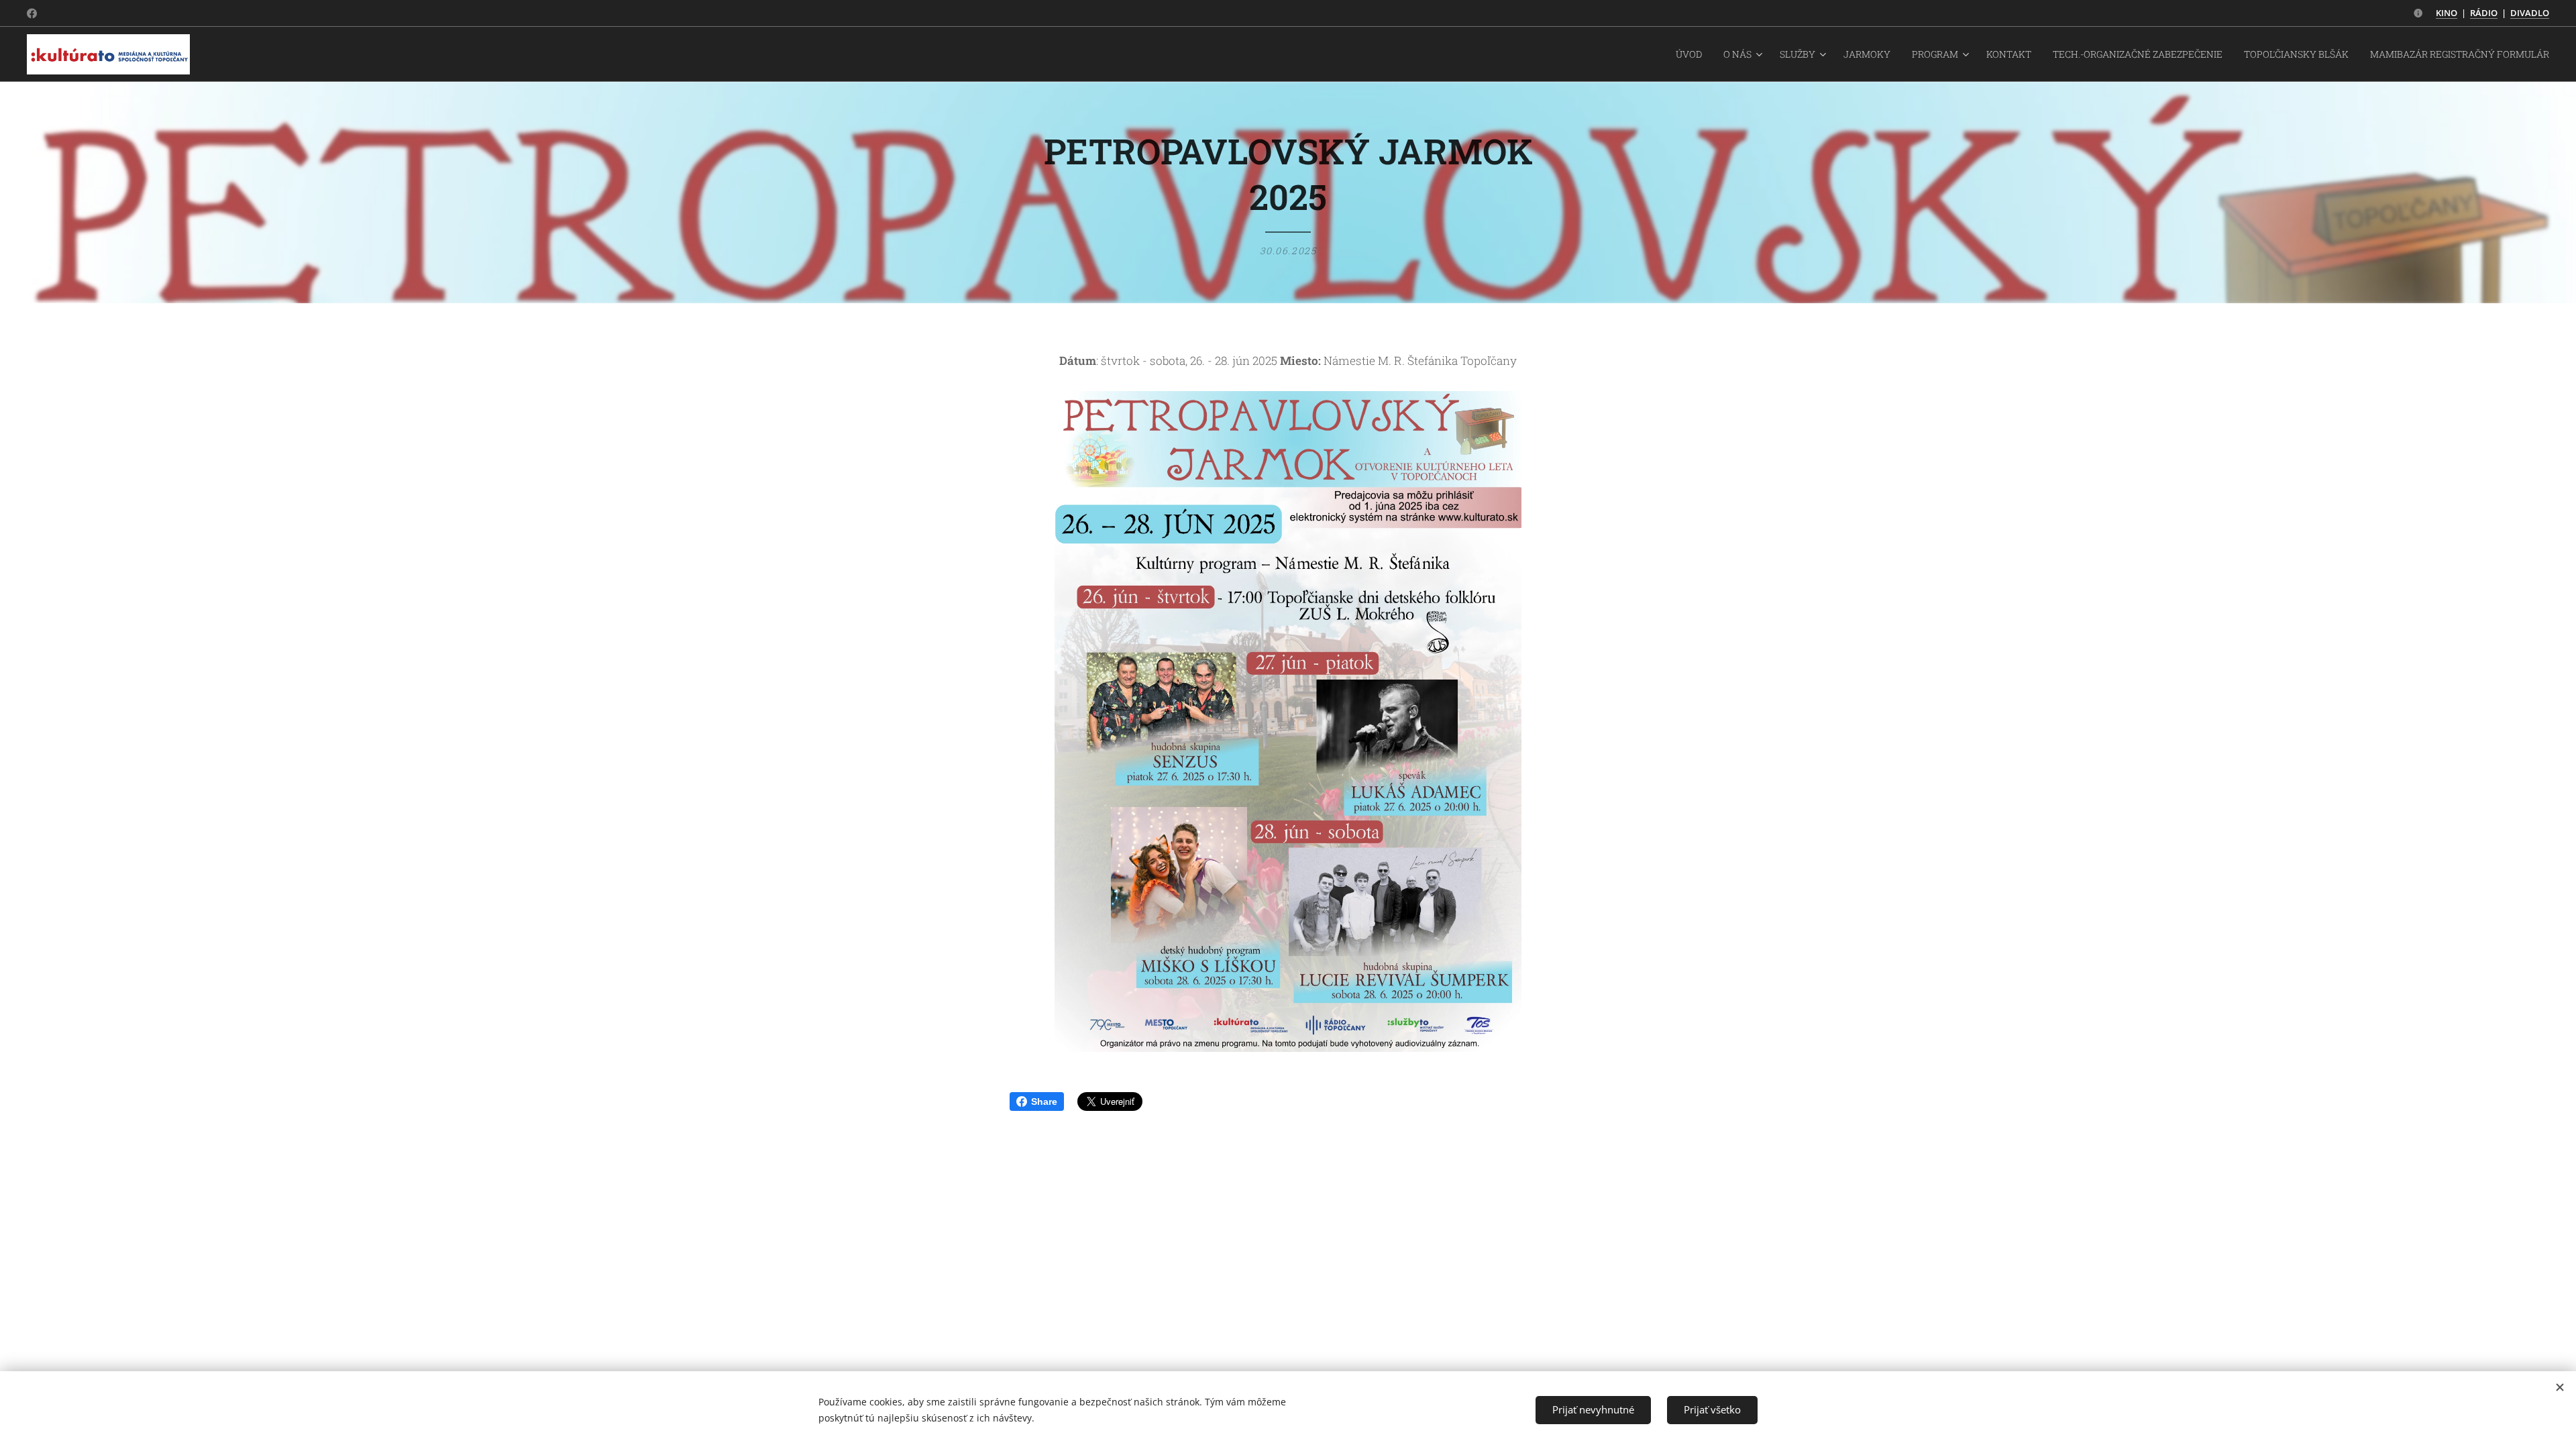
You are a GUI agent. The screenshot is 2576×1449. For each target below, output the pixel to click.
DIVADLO (2530, 13)
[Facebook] (32, 13)
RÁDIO (2484, 13)
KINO (2447, 13)
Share (1044, 1102)
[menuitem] (1693, 54)
